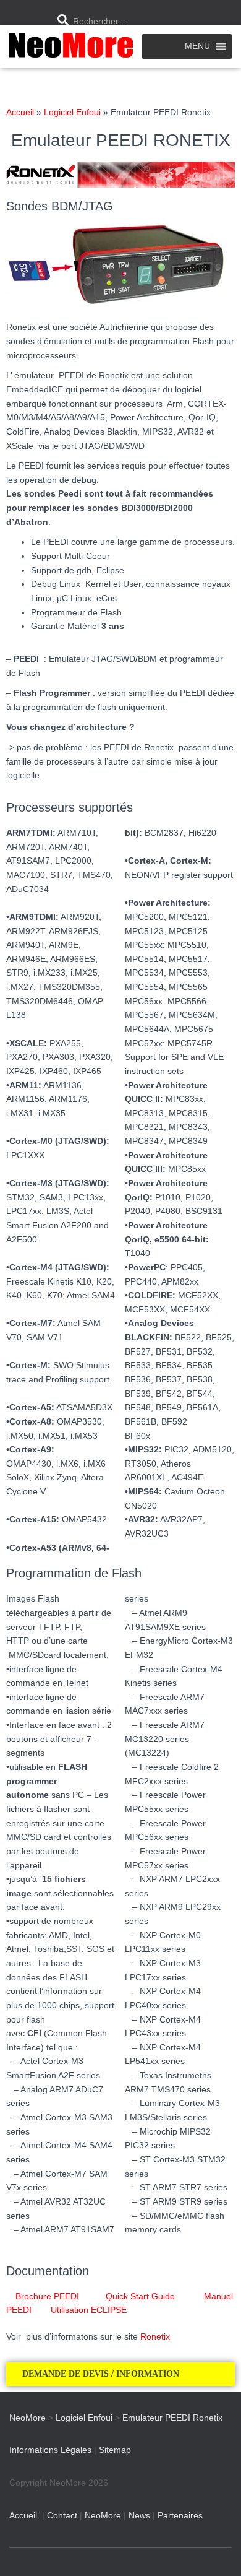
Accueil (20, 112)
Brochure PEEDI (55, 2296)
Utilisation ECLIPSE (89, 2310)
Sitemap (115, 2450)
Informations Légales (50, 2450)
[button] (120, 2374)
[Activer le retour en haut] (217, 2551)
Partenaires (180, 2515)
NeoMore (103, 2515)
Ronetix (155, 2336)
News (139, 2515)
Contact (62, 2515)
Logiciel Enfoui (72, 112)
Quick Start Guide (148, 2296)
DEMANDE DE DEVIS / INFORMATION (102, 2374)
